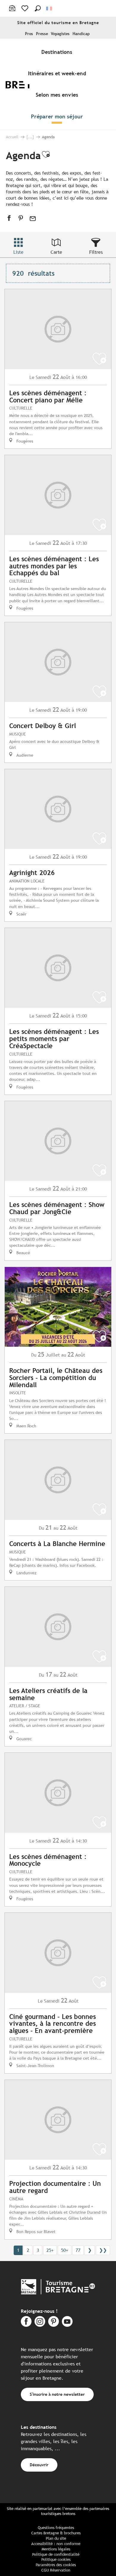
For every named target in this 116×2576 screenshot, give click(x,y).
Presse (42, 34)
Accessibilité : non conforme (56, 2544)
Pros (29, 34)
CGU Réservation (56, 2570)
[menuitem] (58, 52)
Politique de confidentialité (56, 2554)
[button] (38, 8)
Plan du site (56, 2538)
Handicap (81, 34)
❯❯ (103, 2250)
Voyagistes (60, 34)
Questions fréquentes (56, 2528)
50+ (65, 2250)
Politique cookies (56, 2559)
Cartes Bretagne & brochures (56, 2533)
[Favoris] (25, 8)
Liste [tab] (18, 252)
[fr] (50, 8)
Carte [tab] (56, 252)
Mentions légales (56, 2549)
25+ (50, 2250)
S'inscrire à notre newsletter (57, 2394)
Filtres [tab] (96, 252)
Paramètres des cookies (56, 2565)
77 (78, 2250)
